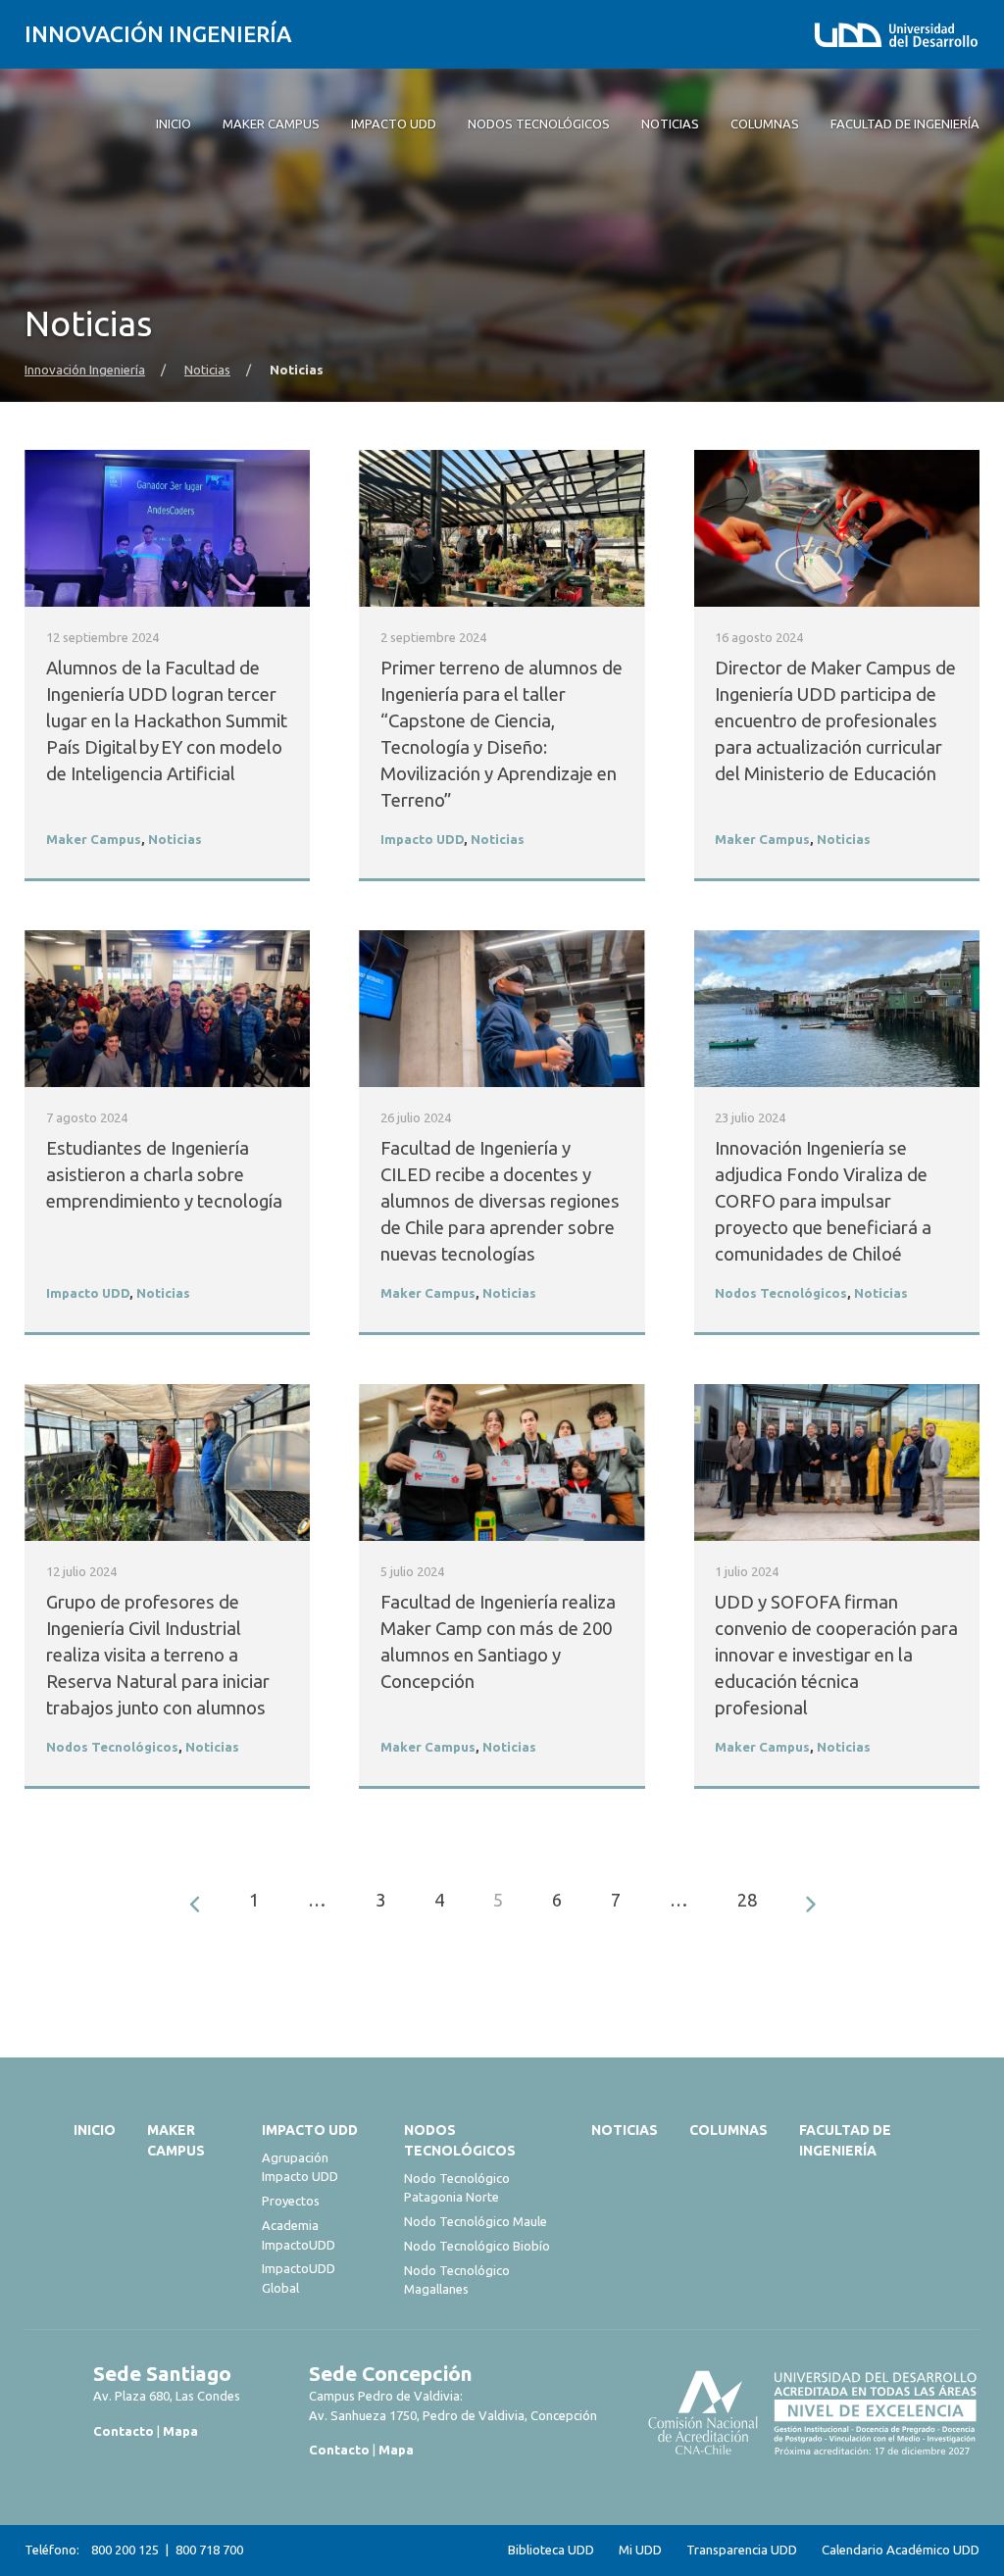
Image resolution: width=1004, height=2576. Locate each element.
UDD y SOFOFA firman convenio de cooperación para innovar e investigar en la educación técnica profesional (836, 1655)
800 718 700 (209, 2550)
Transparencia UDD (742, 2550)
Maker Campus (94, 840)
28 (747, 1900)
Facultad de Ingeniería (845, 2140)
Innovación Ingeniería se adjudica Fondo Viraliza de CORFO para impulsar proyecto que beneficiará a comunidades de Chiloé (823, 1201)
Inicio (95, 2130)
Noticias (207, 370)
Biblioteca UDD (551, 2550)
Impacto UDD (422, 840)
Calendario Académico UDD (901, 2550)
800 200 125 (125, 2550)
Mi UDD (640, 2550)
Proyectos (291, 2201)
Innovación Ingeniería (158, 34)
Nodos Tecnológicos (781, 1293)
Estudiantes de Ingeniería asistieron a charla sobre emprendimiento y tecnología (166, 1175)
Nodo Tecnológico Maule (476, 2221)
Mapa (180, 2431)
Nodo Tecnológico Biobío (477, 2246)
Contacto (124, 2431)
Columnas (728, 2130)
